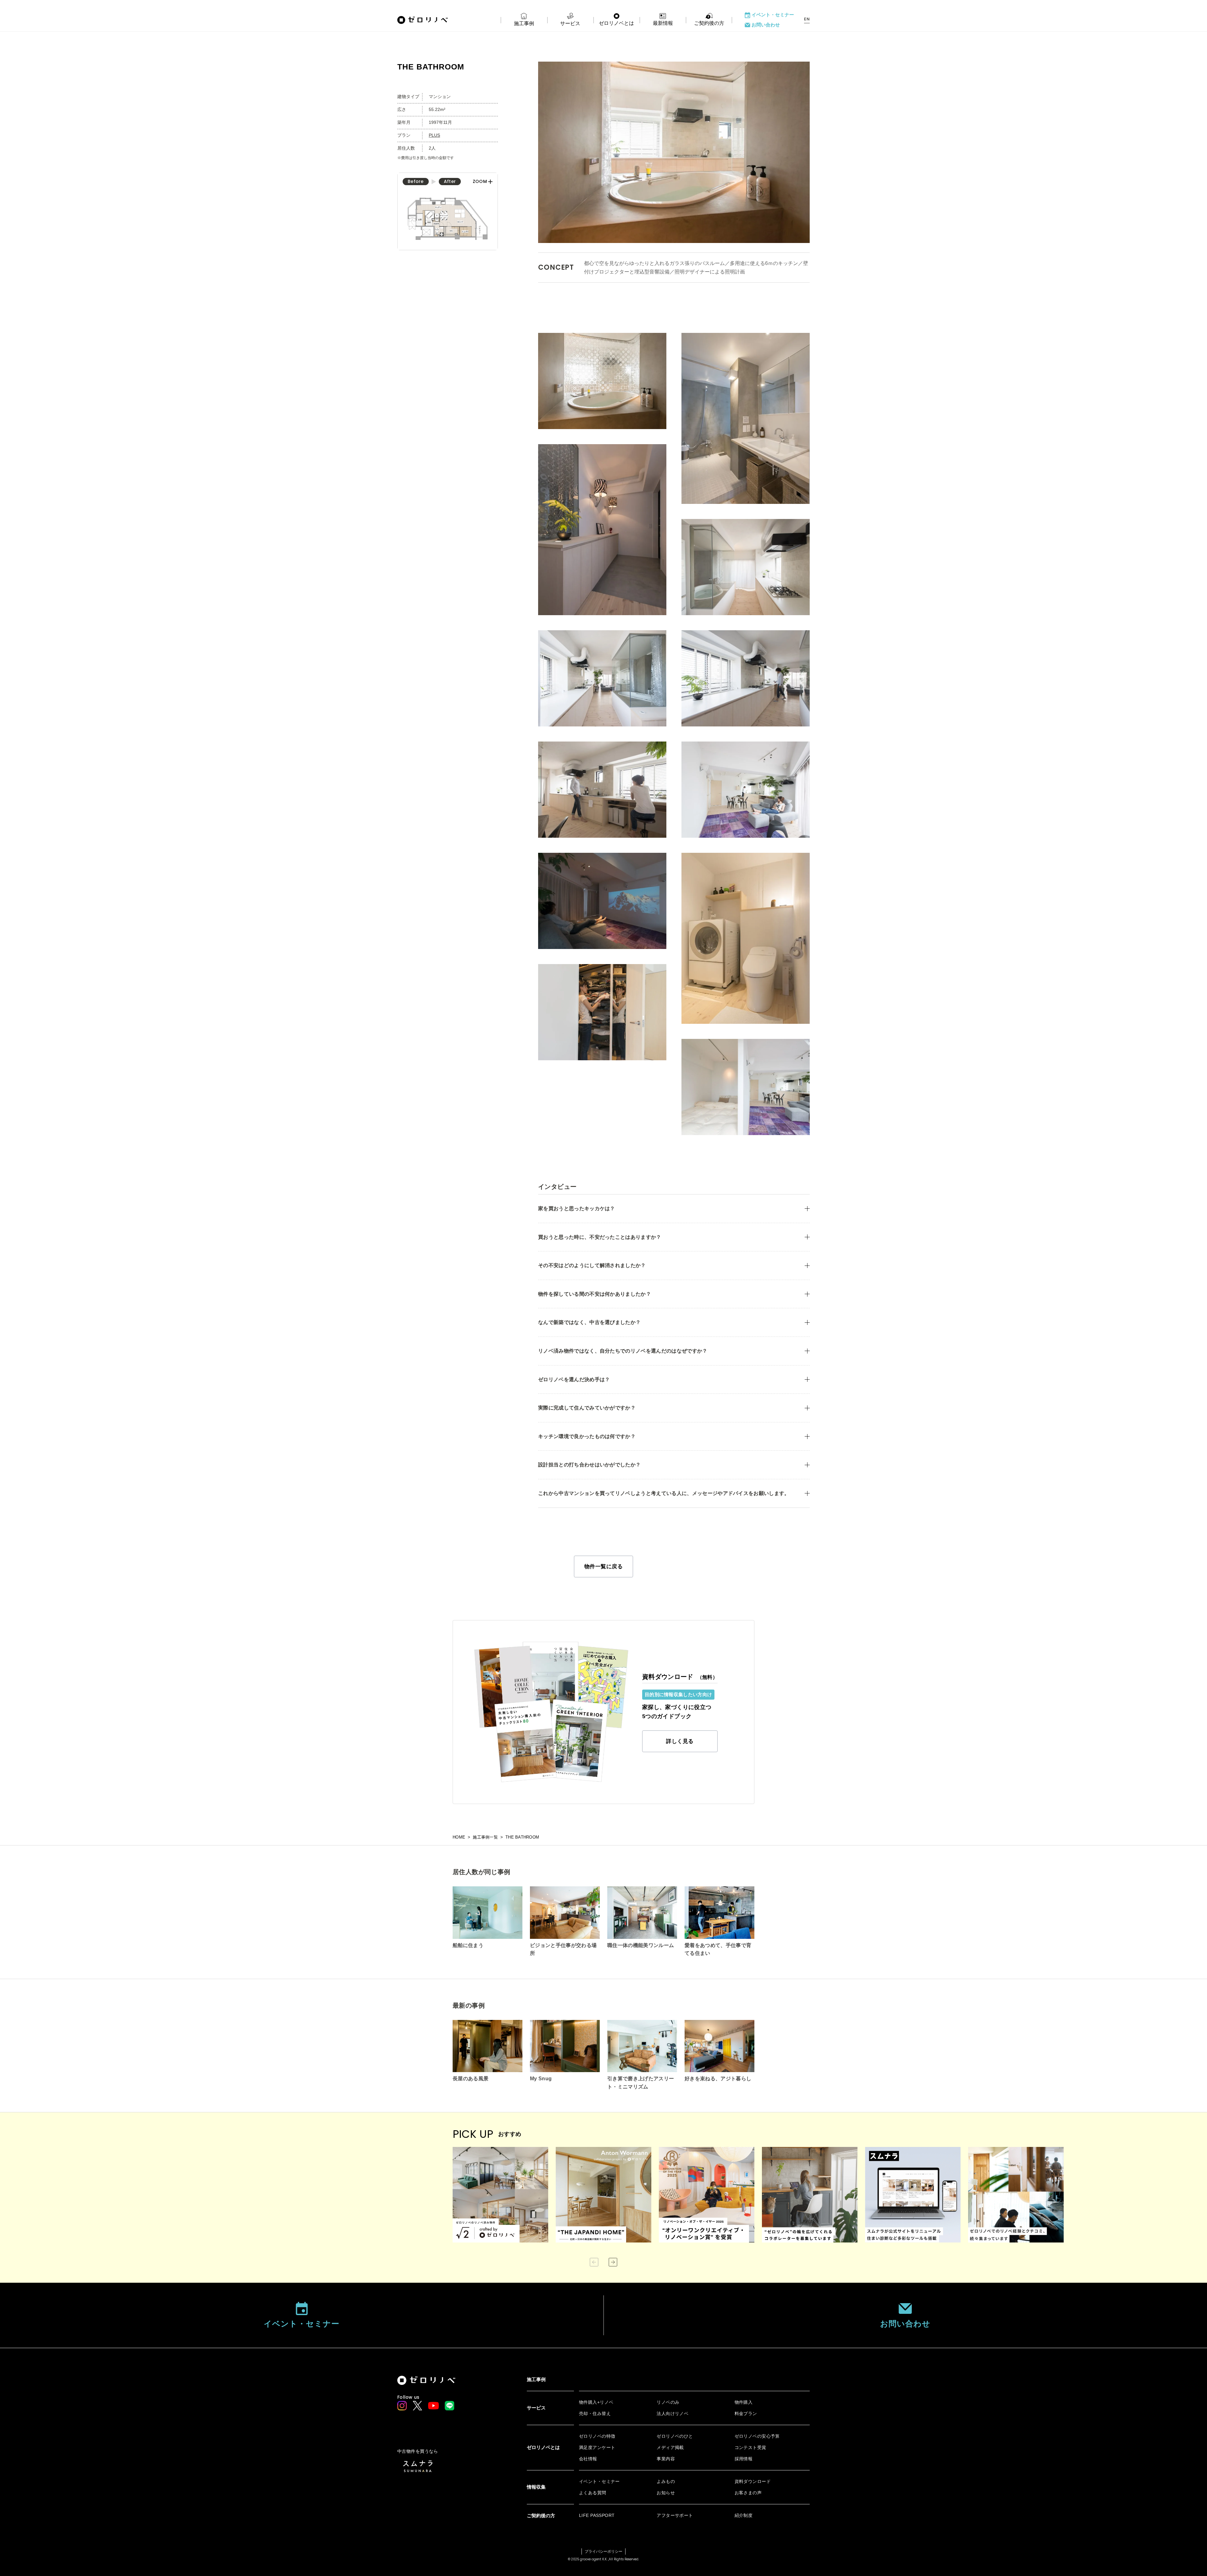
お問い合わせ (766, 25)
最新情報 (663, 23)
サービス (570, 23)
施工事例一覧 (485, 1837)
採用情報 (744, 2459)
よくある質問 (593, 2493)
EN (807, 19)
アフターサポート (675, 2515)
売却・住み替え (595, 2413)
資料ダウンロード (753, 2481)
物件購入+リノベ (596, 2402)
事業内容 (666, 2459)
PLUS (434, 135)
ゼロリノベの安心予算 (757, 2436)
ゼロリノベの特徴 (597, 2436)
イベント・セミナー (773, 15)
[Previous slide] (594, 2262)
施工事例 (524, 23)
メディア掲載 (670, 2447)
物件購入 (744, 2402)
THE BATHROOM (522, 1837)
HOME (459, 1837)
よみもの (666, 2481)
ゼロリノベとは (616, 23)
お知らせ (666, 2493)
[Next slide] (613, 2262)
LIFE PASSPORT (597, 2515)
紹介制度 (744, 2515)
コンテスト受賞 (750, 2447)
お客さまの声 (748, 2493)
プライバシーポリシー (603, 2551)
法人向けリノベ (672, 2413)
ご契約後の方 (709, 23)
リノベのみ (668, 2402)
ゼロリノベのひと (675, 2436)
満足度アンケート (597, 2447)
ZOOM (480, 182)
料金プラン (746, 2413)
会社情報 (588, 2459)
